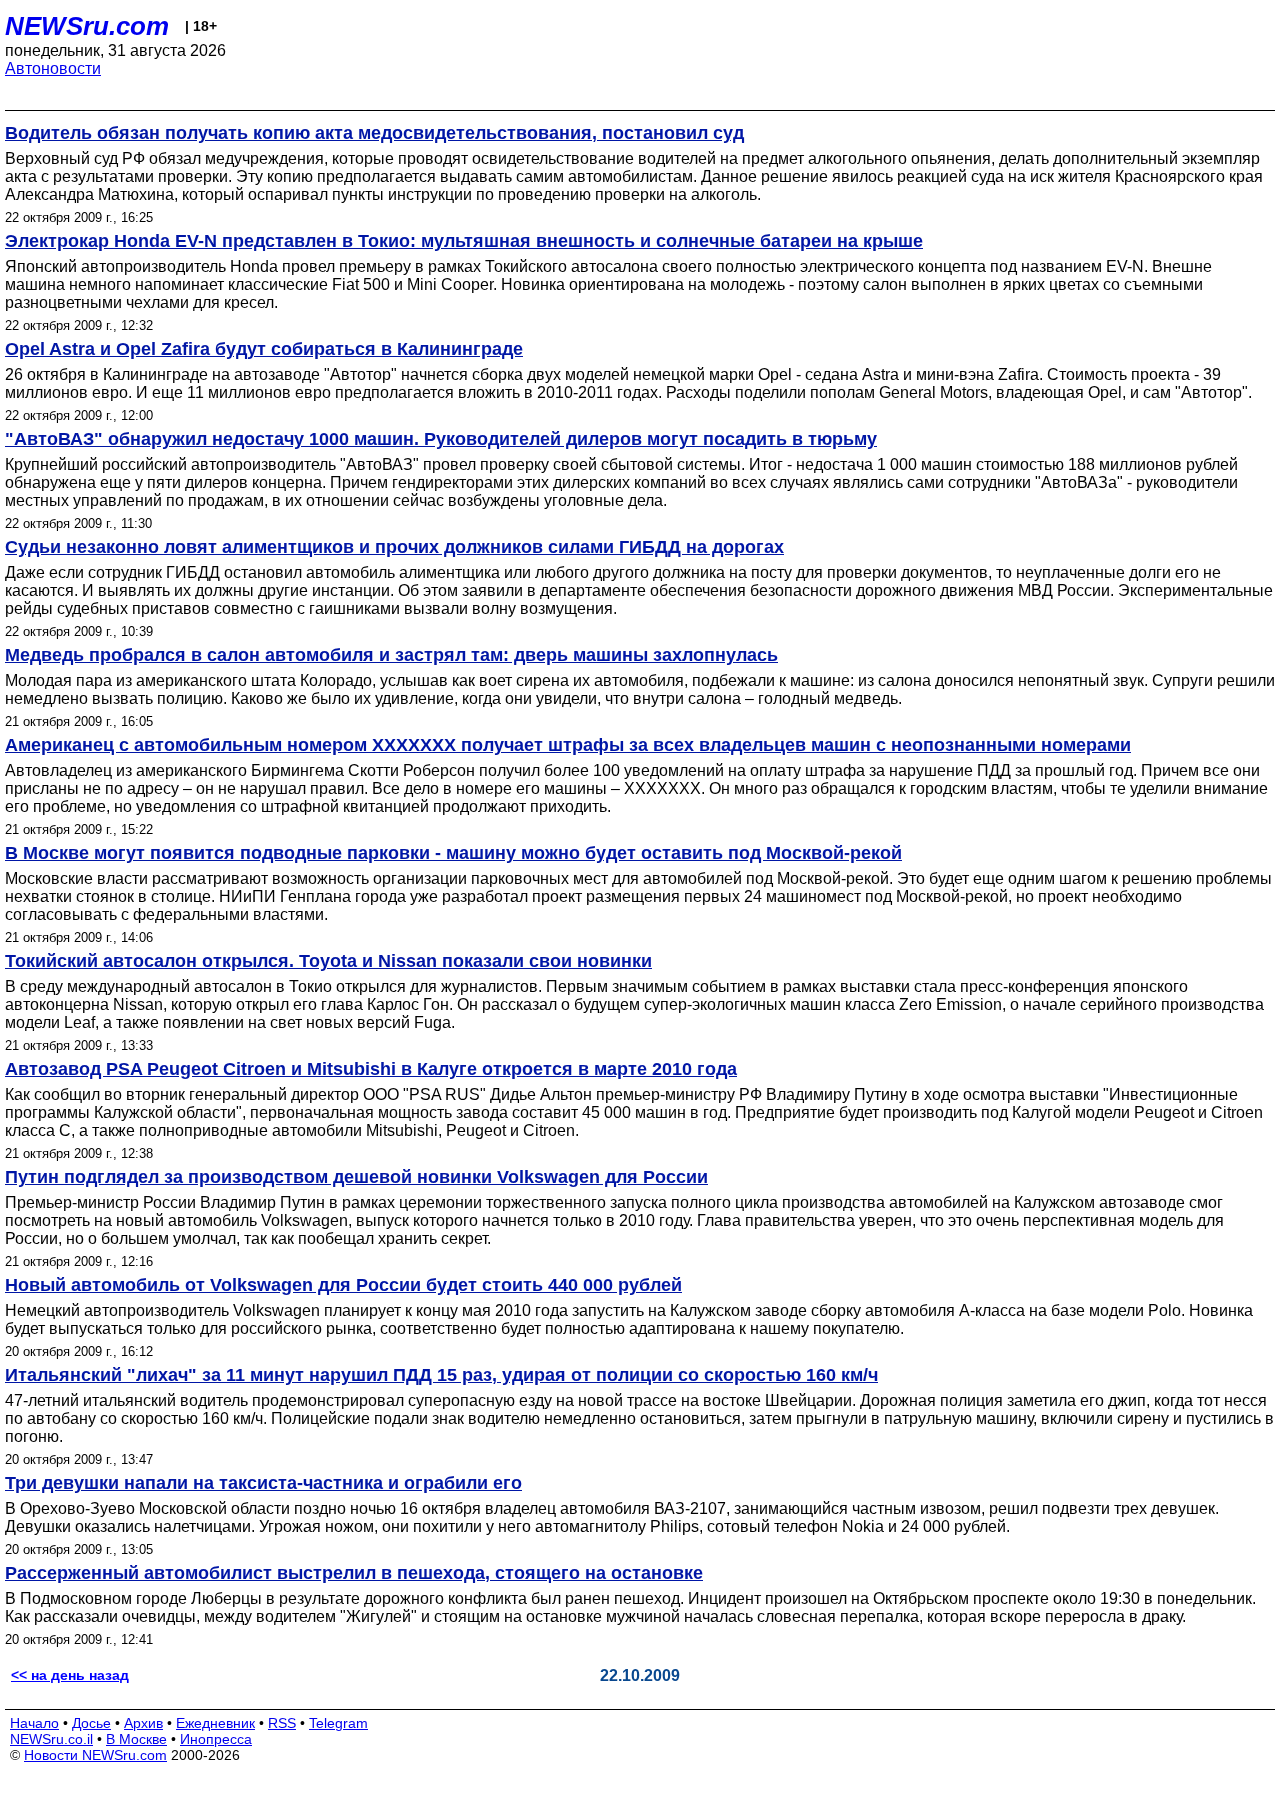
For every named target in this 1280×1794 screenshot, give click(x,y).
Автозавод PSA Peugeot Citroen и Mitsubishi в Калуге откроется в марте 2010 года (371, 1069)
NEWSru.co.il (51, 1739)
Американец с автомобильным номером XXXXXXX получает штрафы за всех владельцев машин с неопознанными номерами (568, 745)
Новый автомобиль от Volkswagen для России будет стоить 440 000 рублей (343, 1285)
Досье (91, 1723)
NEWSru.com (87, 26)
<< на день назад (70, 1675)
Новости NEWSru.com (95, 1755)
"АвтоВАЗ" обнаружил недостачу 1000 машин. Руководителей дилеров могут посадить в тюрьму (441, 439)
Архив (143, 1723)
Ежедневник (215, 1723)
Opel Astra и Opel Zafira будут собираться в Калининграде (264, 349)
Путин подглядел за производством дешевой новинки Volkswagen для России (356, 1177)
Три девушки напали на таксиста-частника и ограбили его (263, 1483)
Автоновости (53, 68)
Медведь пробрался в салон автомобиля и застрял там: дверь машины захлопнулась (391, 655)
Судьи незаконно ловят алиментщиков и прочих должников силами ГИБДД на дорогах (394, 547)
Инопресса (216, 1739)
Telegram (338, 1723)
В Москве (136, 1739)
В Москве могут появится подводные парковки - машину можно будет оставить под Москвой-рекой (453, 853)
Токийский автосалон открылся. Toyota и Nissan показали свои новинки (328, 961)
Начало (34, 1723)
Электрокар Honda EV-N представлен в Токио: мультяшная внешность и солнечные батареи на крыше (464, 241)
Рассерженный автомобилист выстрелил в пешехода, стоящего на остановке (354, 1573)
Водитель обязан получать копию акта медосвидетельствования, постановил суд (374, 133)
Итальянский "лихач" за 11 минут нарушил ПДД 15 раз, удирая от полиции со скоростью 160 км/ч (441, 1375)
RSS (282, 1723)
